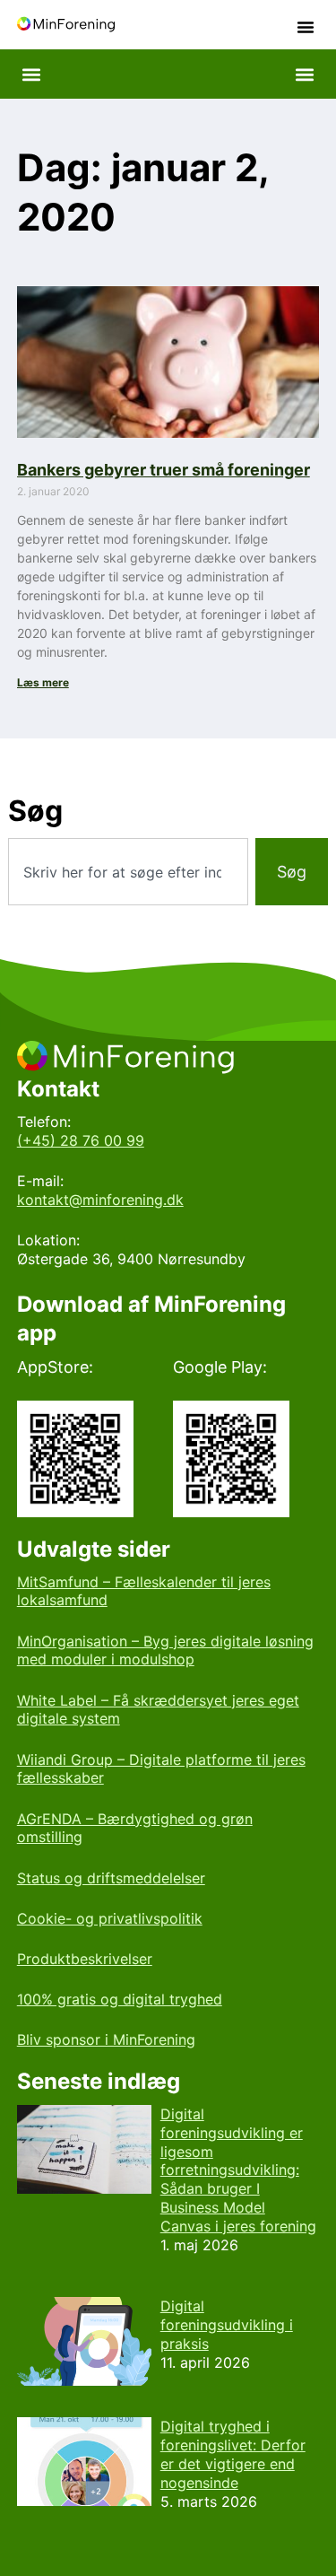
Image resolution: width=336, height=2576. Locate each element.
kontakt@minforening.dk (100, 1200)
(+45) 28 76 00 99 (81, 1140)
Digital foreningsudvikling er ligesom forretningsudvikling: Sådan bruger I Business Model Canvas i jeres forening (238, 2170)
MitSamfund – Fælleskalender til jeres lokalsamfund (144, 1591)
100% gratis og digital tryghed (120, 1999)
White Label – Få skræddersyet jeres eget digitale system (158, 1710)
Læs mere (43, 682)
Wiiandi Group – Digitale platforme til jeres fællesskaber (161, 1769)
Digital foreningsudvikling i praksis (227, 2325)
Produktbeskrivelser (85, 1959)
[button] (306, 27)
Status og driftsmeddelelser (111, 1878)
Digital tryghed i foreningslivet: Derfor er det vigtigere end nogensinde (233, 2454)
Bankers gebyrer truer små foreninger (164, 470)
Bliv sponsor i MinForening (106, 2039)
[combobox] (128, 872)
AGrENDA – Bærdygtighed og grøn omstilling (135, 1828)
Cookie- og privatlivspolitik (110, 1918)
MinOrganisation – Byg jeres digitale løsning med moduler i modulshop (165, 1650)
